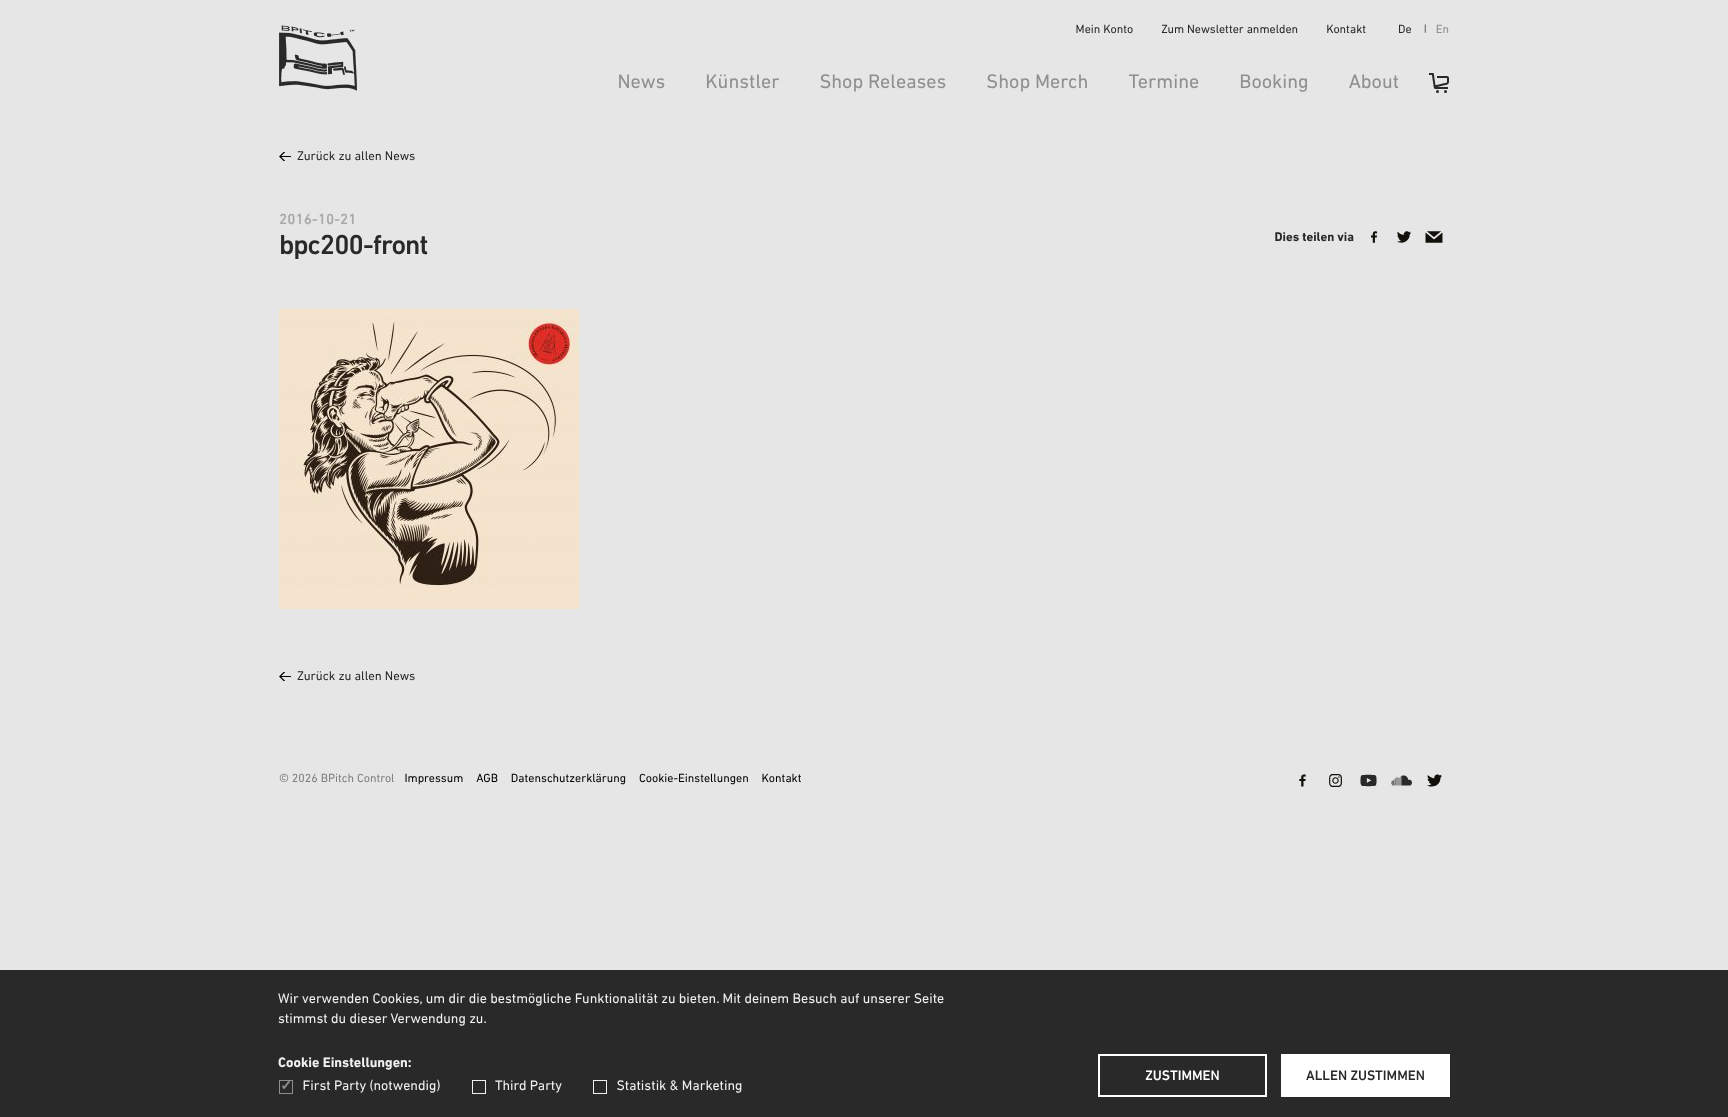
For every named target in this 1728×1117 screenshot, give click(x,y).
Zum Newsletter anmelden (1229, 31)
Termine (1163, 83)
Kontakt (1346, 31)
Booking (1273, 83)
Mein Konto (1105, 31)
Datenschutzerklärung (568, 780)
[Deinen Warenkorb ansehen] (1429, 89)
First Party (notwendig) (371, 1086)
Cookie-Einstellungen (694, 780)
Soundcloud (1401, 782)
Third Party (528, 1086)
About (1374, 83)
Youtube (1368, 782)
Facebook (1302, 782)
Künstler (742, 83)
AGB (487, 780)
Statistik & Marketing (679, 1086)
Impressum (433, 780)
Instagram (1335, 782)
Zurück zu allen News (356, 157)
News (641, 83)
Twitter (1434, 782)
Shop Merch (1037, 83)
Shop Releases (882, 83)
